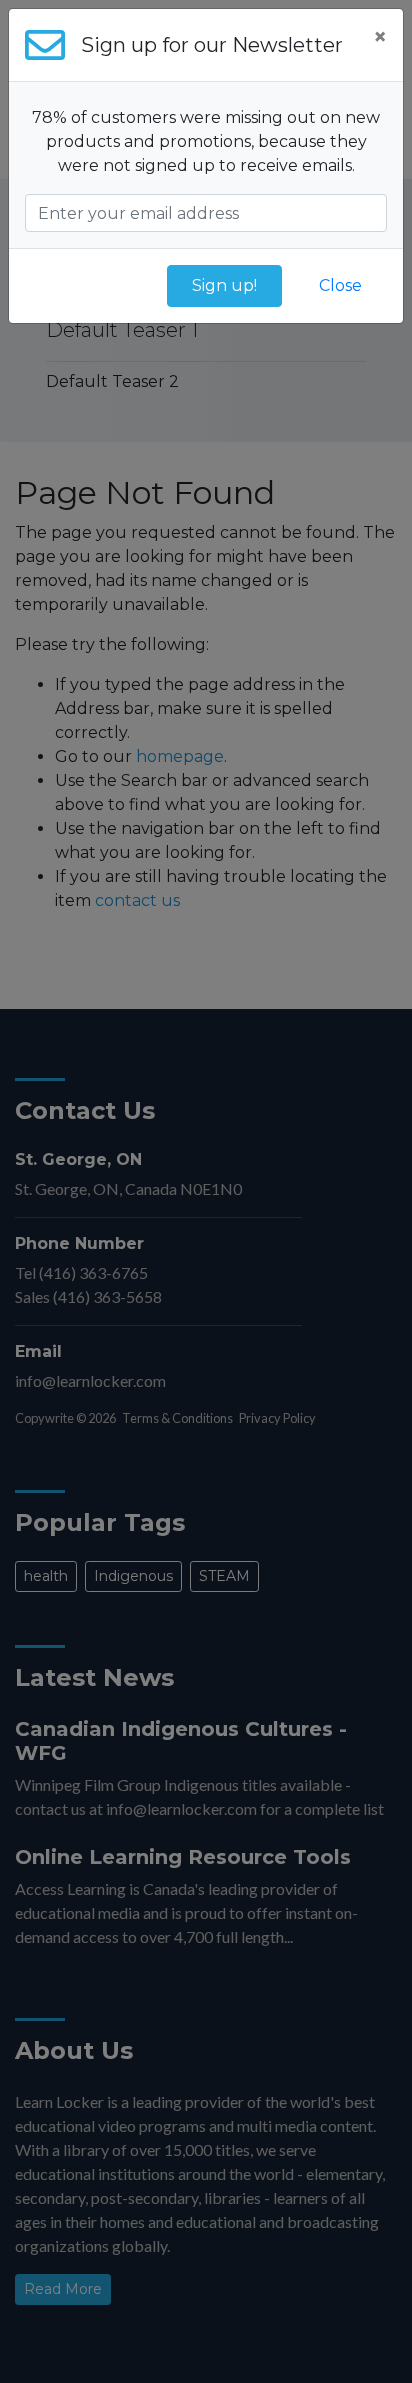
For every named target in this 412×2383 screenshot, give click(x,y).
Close (340, 285)
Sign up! (224, 285)
